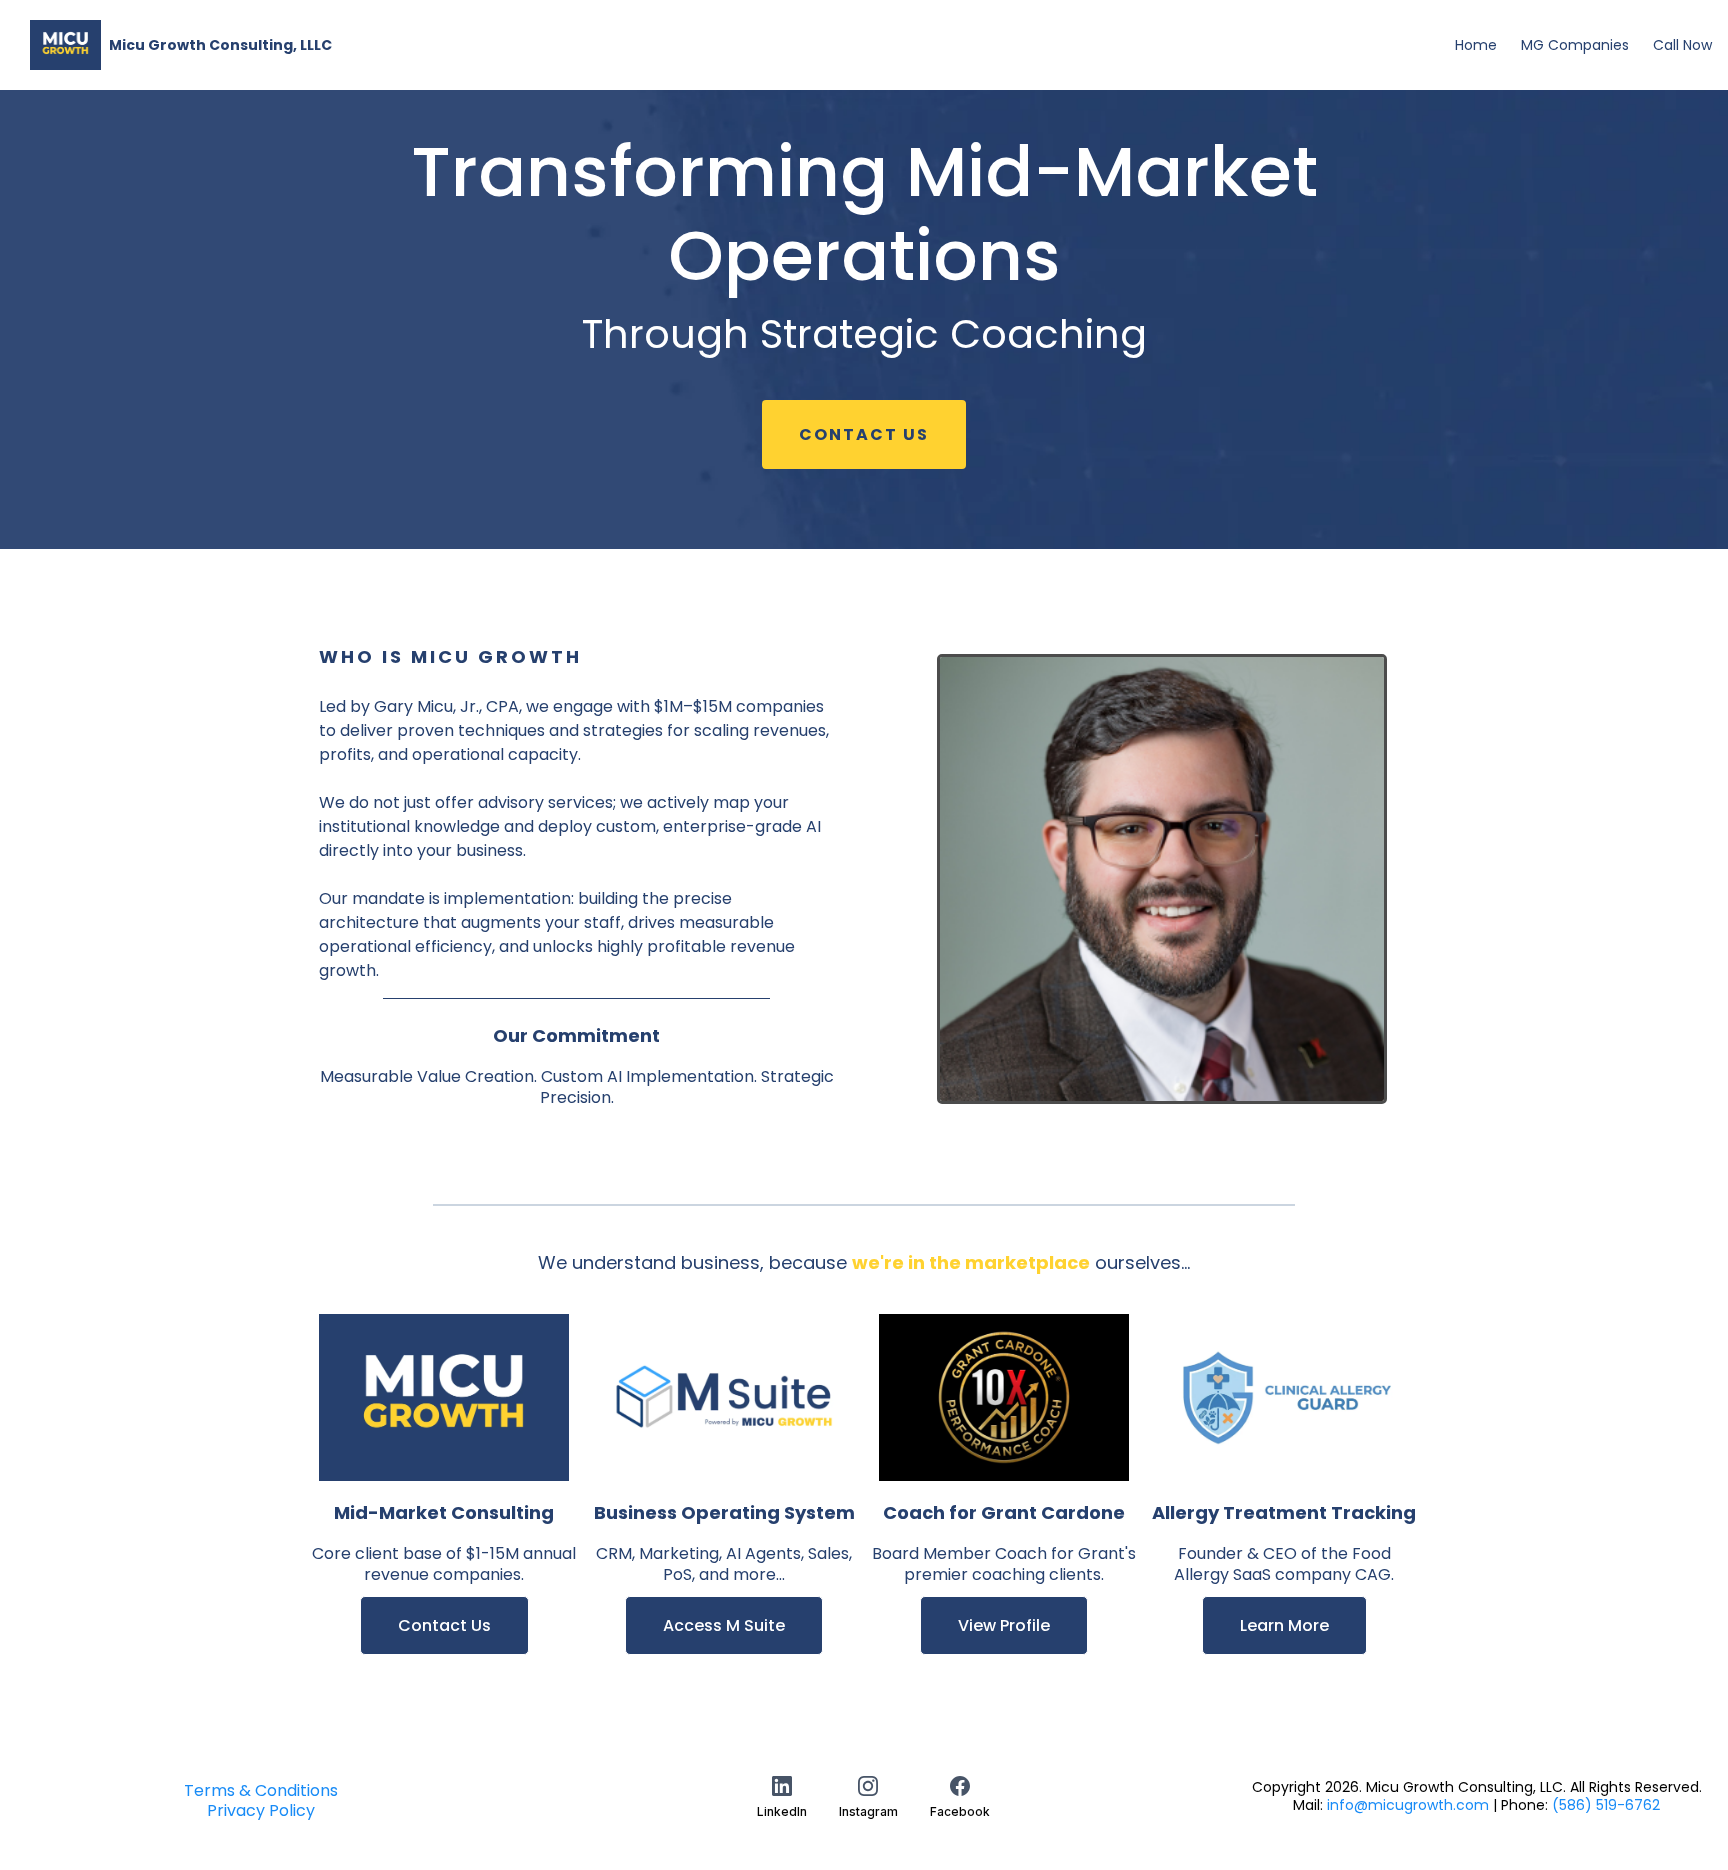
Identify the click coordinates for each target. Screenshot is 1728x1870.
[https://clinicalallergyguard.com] (1284, 1397)
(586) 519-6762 (1606, 1805)
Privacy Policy (261, 1810)
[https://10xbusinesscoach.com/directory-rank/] (1004, 1397)
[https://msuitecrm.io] (724, 1397)
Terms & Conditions (261, 1790)
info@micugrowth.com (1408, 1805)
